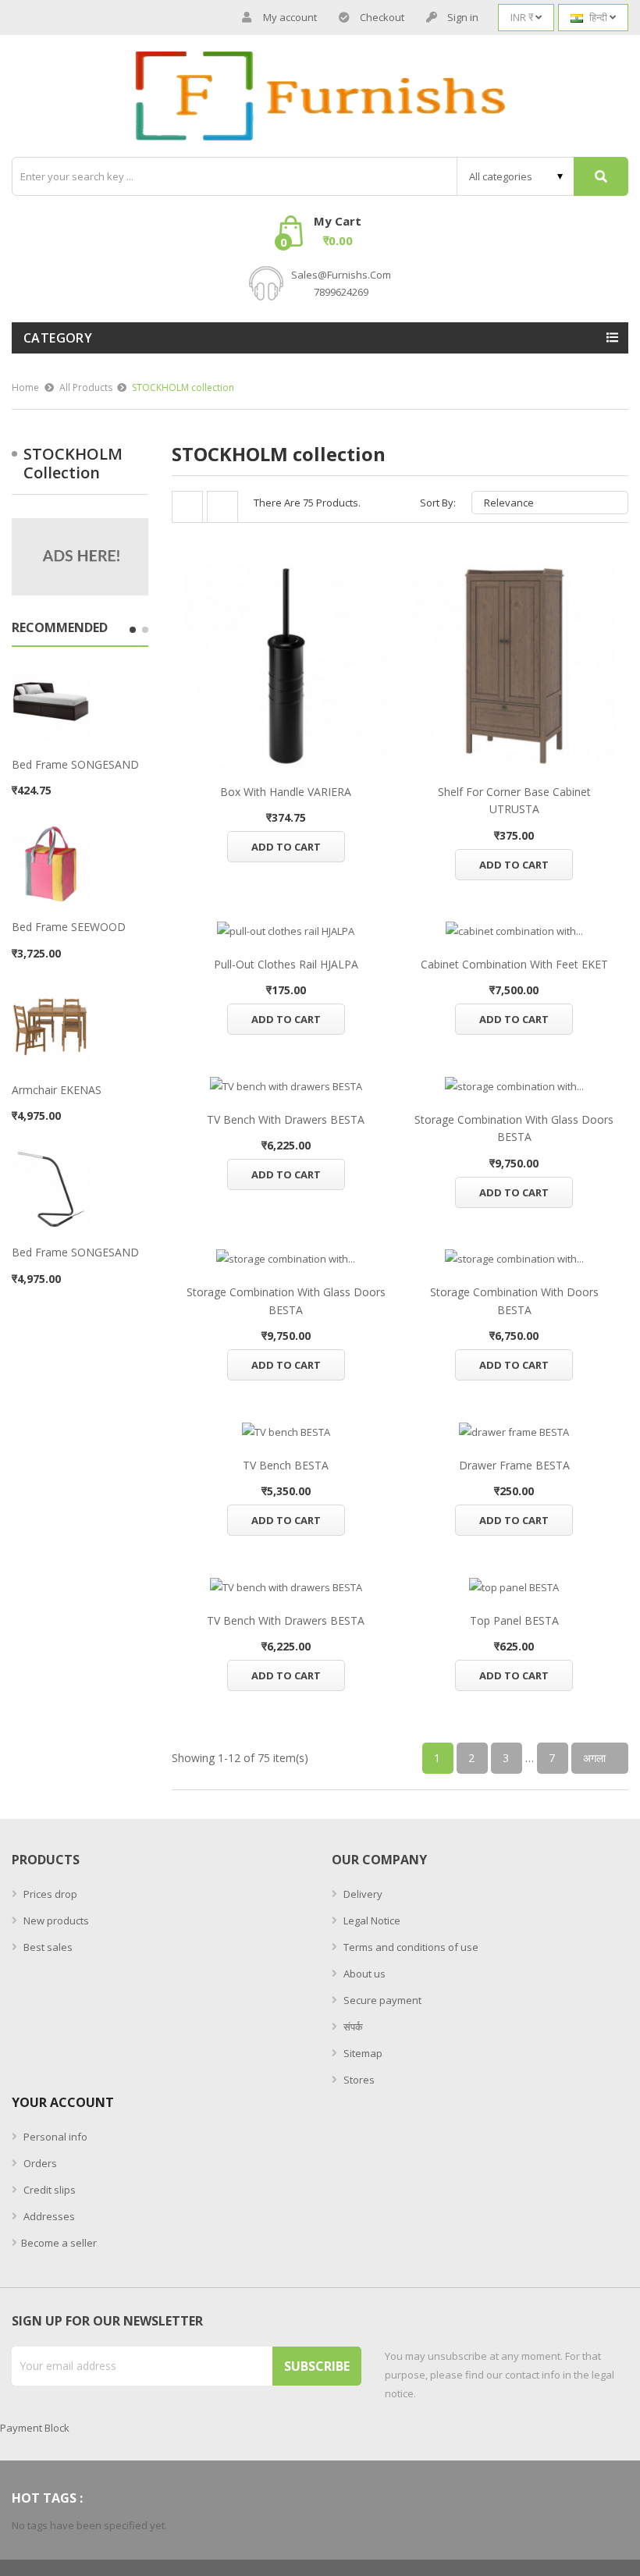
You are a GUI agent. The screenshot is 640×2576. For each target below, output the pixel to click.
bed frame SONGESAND (75, 764)
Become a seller (59, 2243)
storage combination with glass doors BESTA (514, 1128)
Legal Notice (371, 1920)
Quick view (286, 666)
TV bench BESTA (286, 1465)
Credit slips (48, 2190)
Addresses (48, 2216)
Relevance (548, 503)
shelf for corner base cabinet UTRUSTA (514, 800)
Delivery (362, 1894)
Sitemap (362, 2053)
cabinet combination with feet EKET (514, 964)
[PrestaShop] (80, 556)
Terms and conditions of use (410, 1947)
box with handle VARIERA (286, 792)
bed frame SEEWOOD (69, 927)
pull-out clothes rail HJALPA (286, 964)
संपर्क (352, 2027)
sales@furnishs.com (341, 275)
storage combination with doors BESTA (514, 1300)
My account (290, 17)
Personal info (54, 2137)
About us (363, 1974)
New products (55, 1920)
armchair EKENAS (57, 1090)
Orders (39, 2163)
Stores (358, 2080)
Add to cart (286, 847)
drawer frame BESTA (514, 1465)
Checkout (382, 17)
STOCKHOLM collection (73, 463)
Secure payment (381, 2000)
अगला (600, 1758)
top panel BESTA (514, 1620)
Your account (63, 2102)
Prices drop (49, 1894)
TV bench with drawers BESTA (286, 1119)
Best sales (47, 1947)
